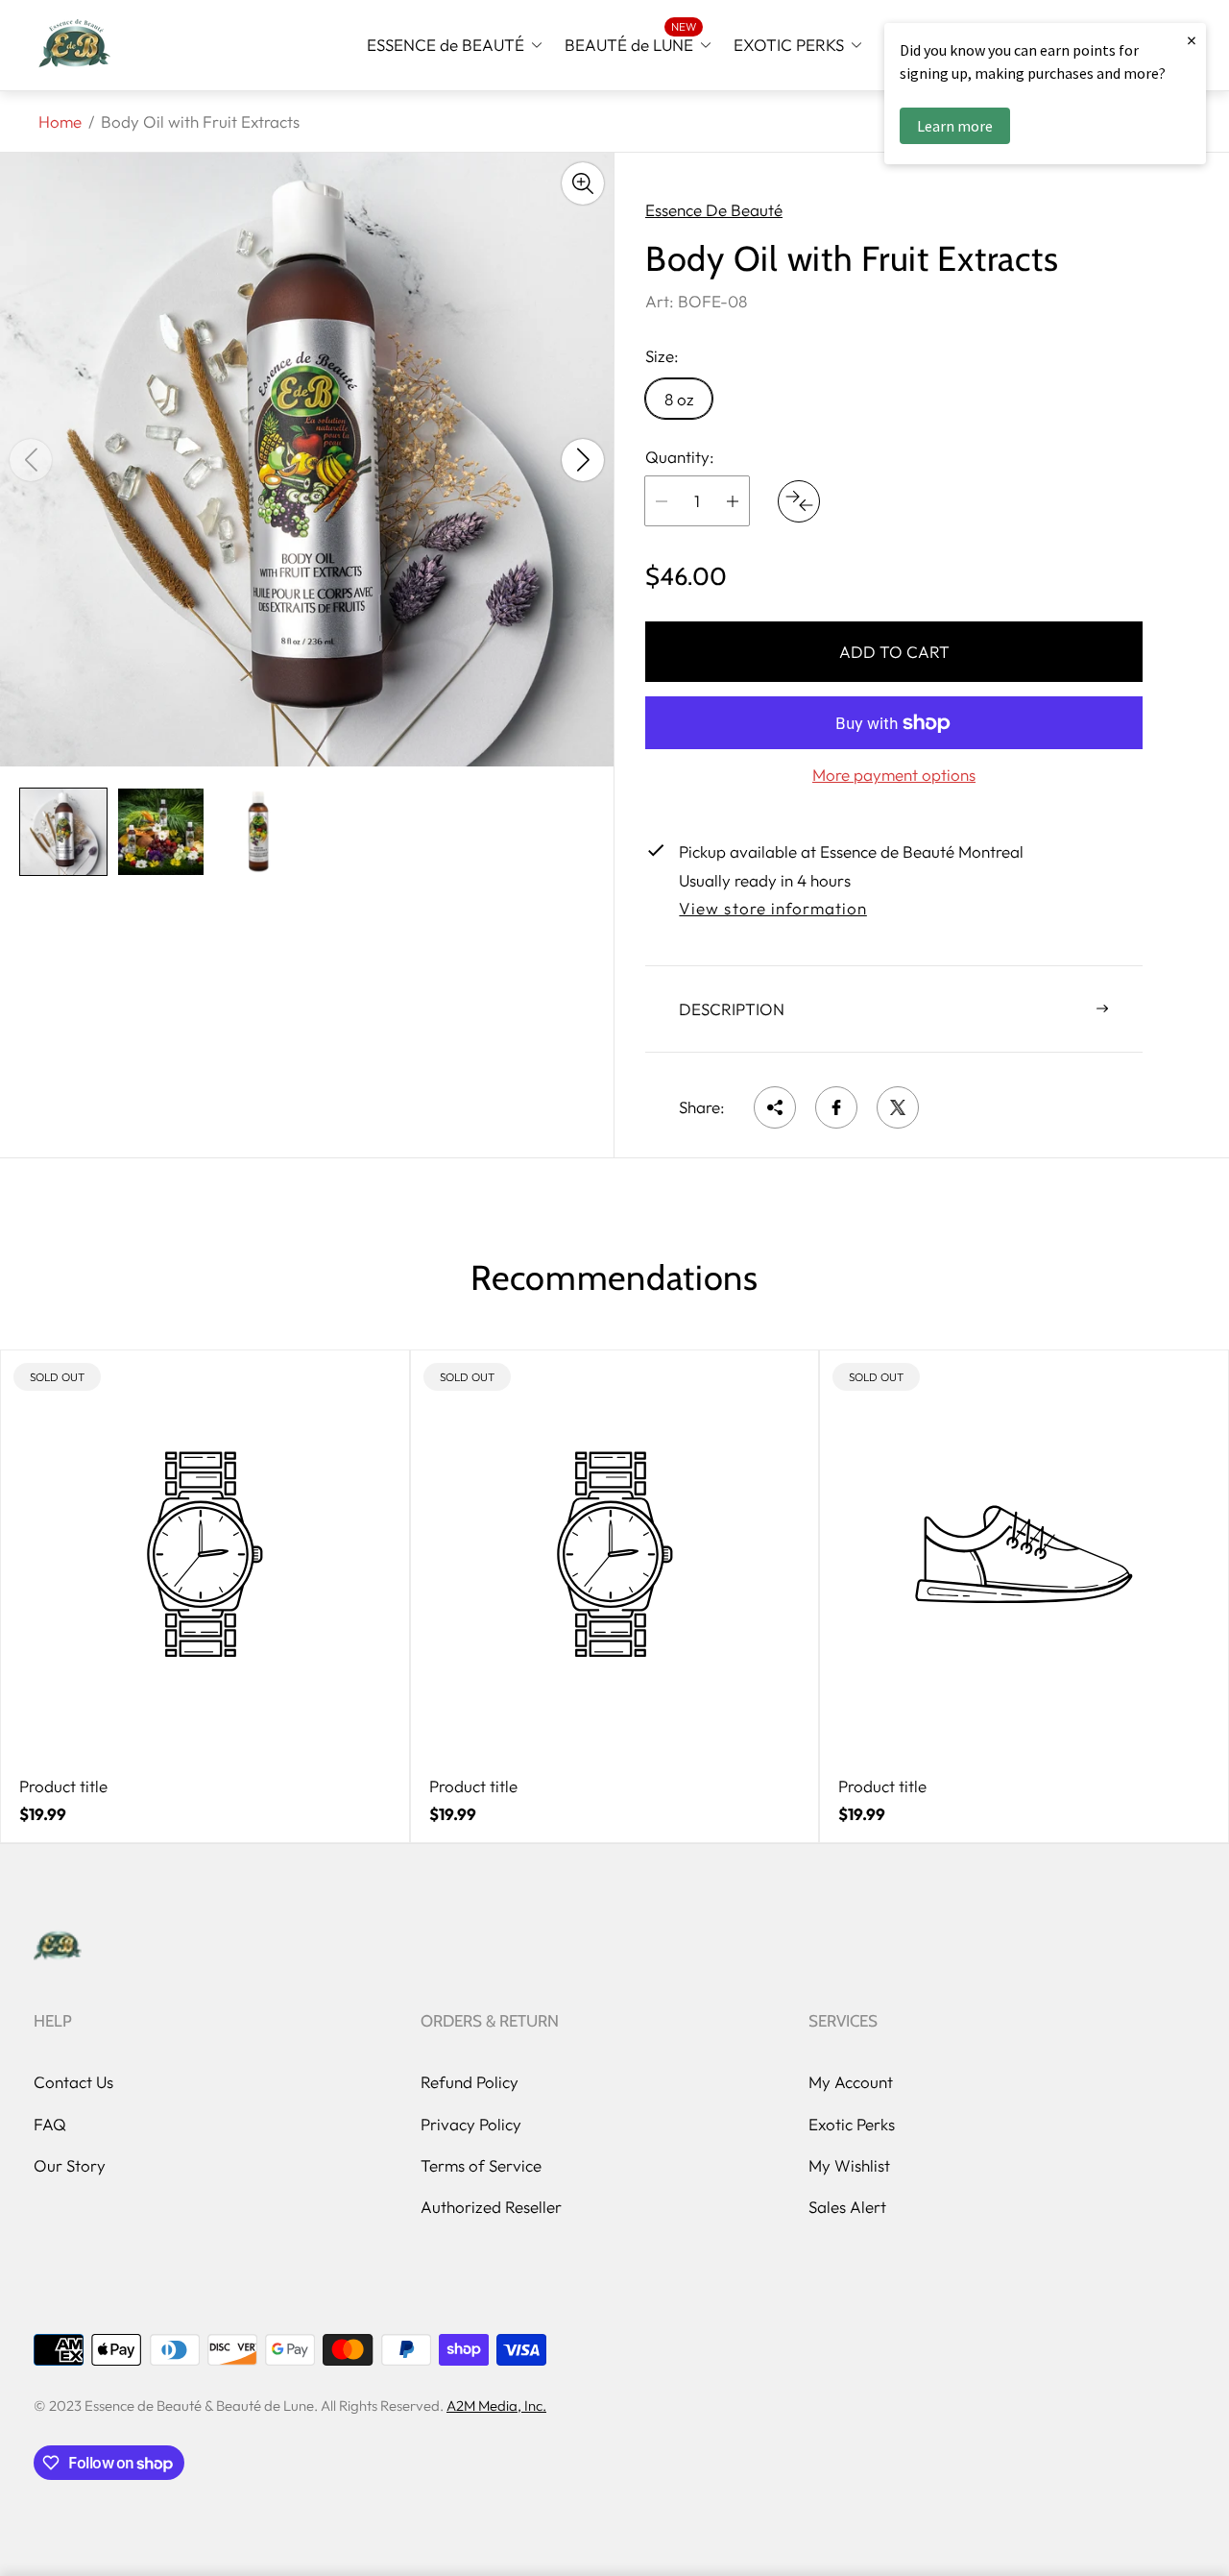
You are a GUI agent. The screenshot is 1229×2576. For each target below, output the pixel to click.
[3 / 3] (258, 832)
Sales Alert (847, 2207)
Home (60, 122)
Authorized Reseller (491, 2207)
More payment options (894, 775)
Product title (63, 1786)
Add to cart (894, 652)
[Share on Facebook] (836, 1107)
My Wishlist (849, 2165)
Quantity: (680, 457)
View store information (772, 909)
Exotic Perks (852, 2124)
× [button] (1192, 40)
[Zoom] (583, 183)
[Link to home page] (58, 1947)
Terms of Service (481, 2165)
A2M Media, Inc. (496, 2406)
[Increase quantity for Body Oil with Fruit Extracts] (733, 501)
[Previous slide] (31, 460)
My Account (851, 2082)
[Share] (775, 1107)
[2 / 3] (161, 832)
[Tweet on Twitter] (898, 1107)
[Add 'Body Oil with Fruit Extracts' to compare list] (799, 501)
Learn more (955, 126)
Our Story (70, 2165)
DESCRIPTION (732, 1009)
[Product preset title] (205, 1555)
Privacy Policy (471, 2124)
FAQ (50, 2124)
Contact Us (73, 2082)
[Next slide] (583, 460)
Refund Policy (470, 2082)
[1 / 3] (63, 832)
